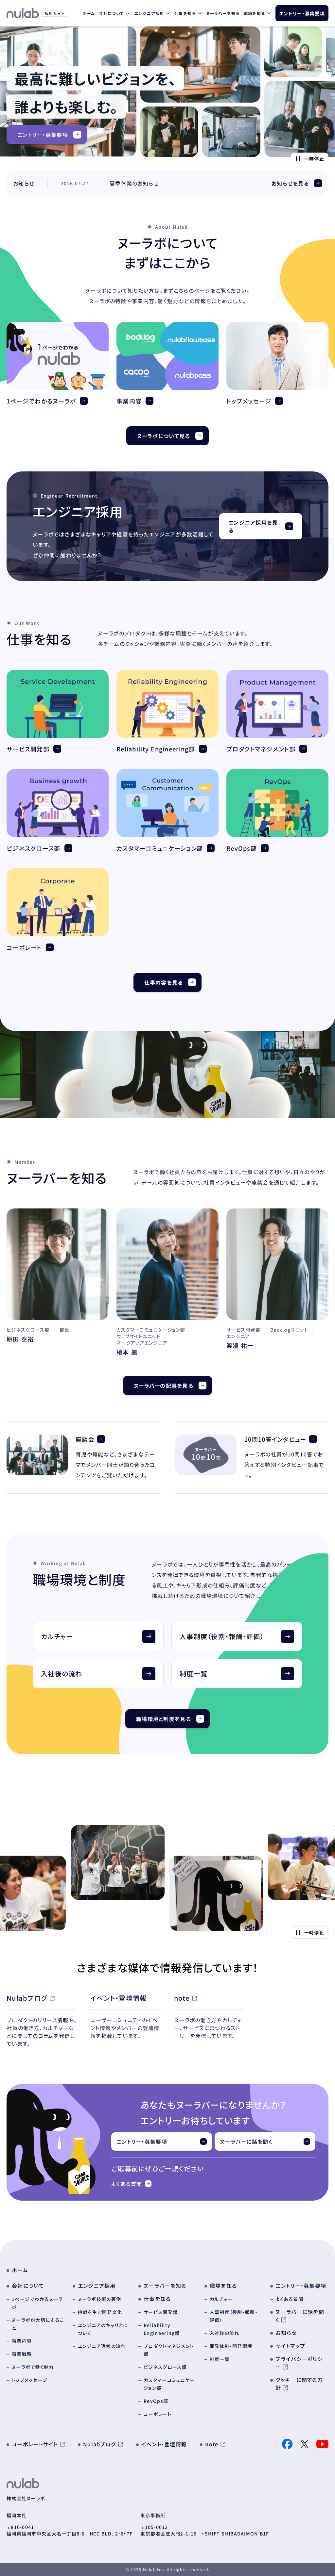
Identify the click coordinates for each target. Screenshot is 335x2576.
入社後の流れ (225, 2333)
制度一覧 (220, 2359)
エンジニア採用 (149, 13)
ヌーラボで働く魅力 (33, 2367)
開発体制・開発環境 (231, 2346)
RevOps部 (242, 848)
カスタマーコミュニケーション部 (160, 848)
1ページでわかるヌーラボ (41, 401)
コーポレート (24, 947)
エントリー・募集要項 (302, 13)
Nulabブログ (27, 1998)
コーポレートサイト (35, 2444)
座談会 (85, 1439)
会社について (111, 13)
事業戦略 (22, 2354)
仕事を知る (185, 13)
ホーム (89, 13)
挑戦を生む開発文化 (100, 2312)
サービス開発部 (28, 749)
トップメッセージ (249, 401)
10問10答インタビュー (275, 1439)
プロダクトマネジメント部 (261, 749)
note (182, 1998)
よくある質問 (127, 2184)
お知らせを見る (290, 183)
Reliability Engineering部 (156, 749)
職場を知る (254, 13)
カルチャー (221, 2299)
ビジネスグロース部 (34, 848)
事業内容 (129, 401)
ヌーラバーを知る (223, 13)
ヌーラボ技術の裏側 (100, 2299)
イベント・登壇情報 (119, 1998)
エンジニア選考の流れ (102, 2346)
